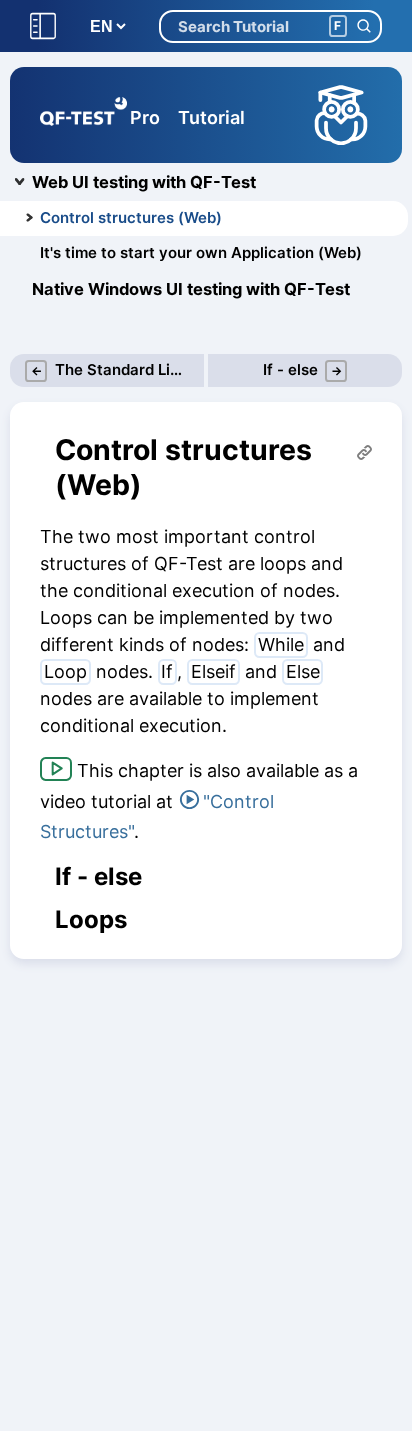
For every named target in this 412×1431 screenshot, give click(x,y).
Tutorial (211, 117)
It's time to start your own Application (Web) (201, 252)
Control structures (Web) (131, 217)
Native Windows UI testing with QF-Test (191, 289)
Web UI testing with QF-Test (144, 182)
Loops (91, 920)
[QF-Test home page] (83, 115)
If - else (98, 877)
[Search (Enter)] (363, 26)
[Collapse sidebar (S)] (43, 26)
